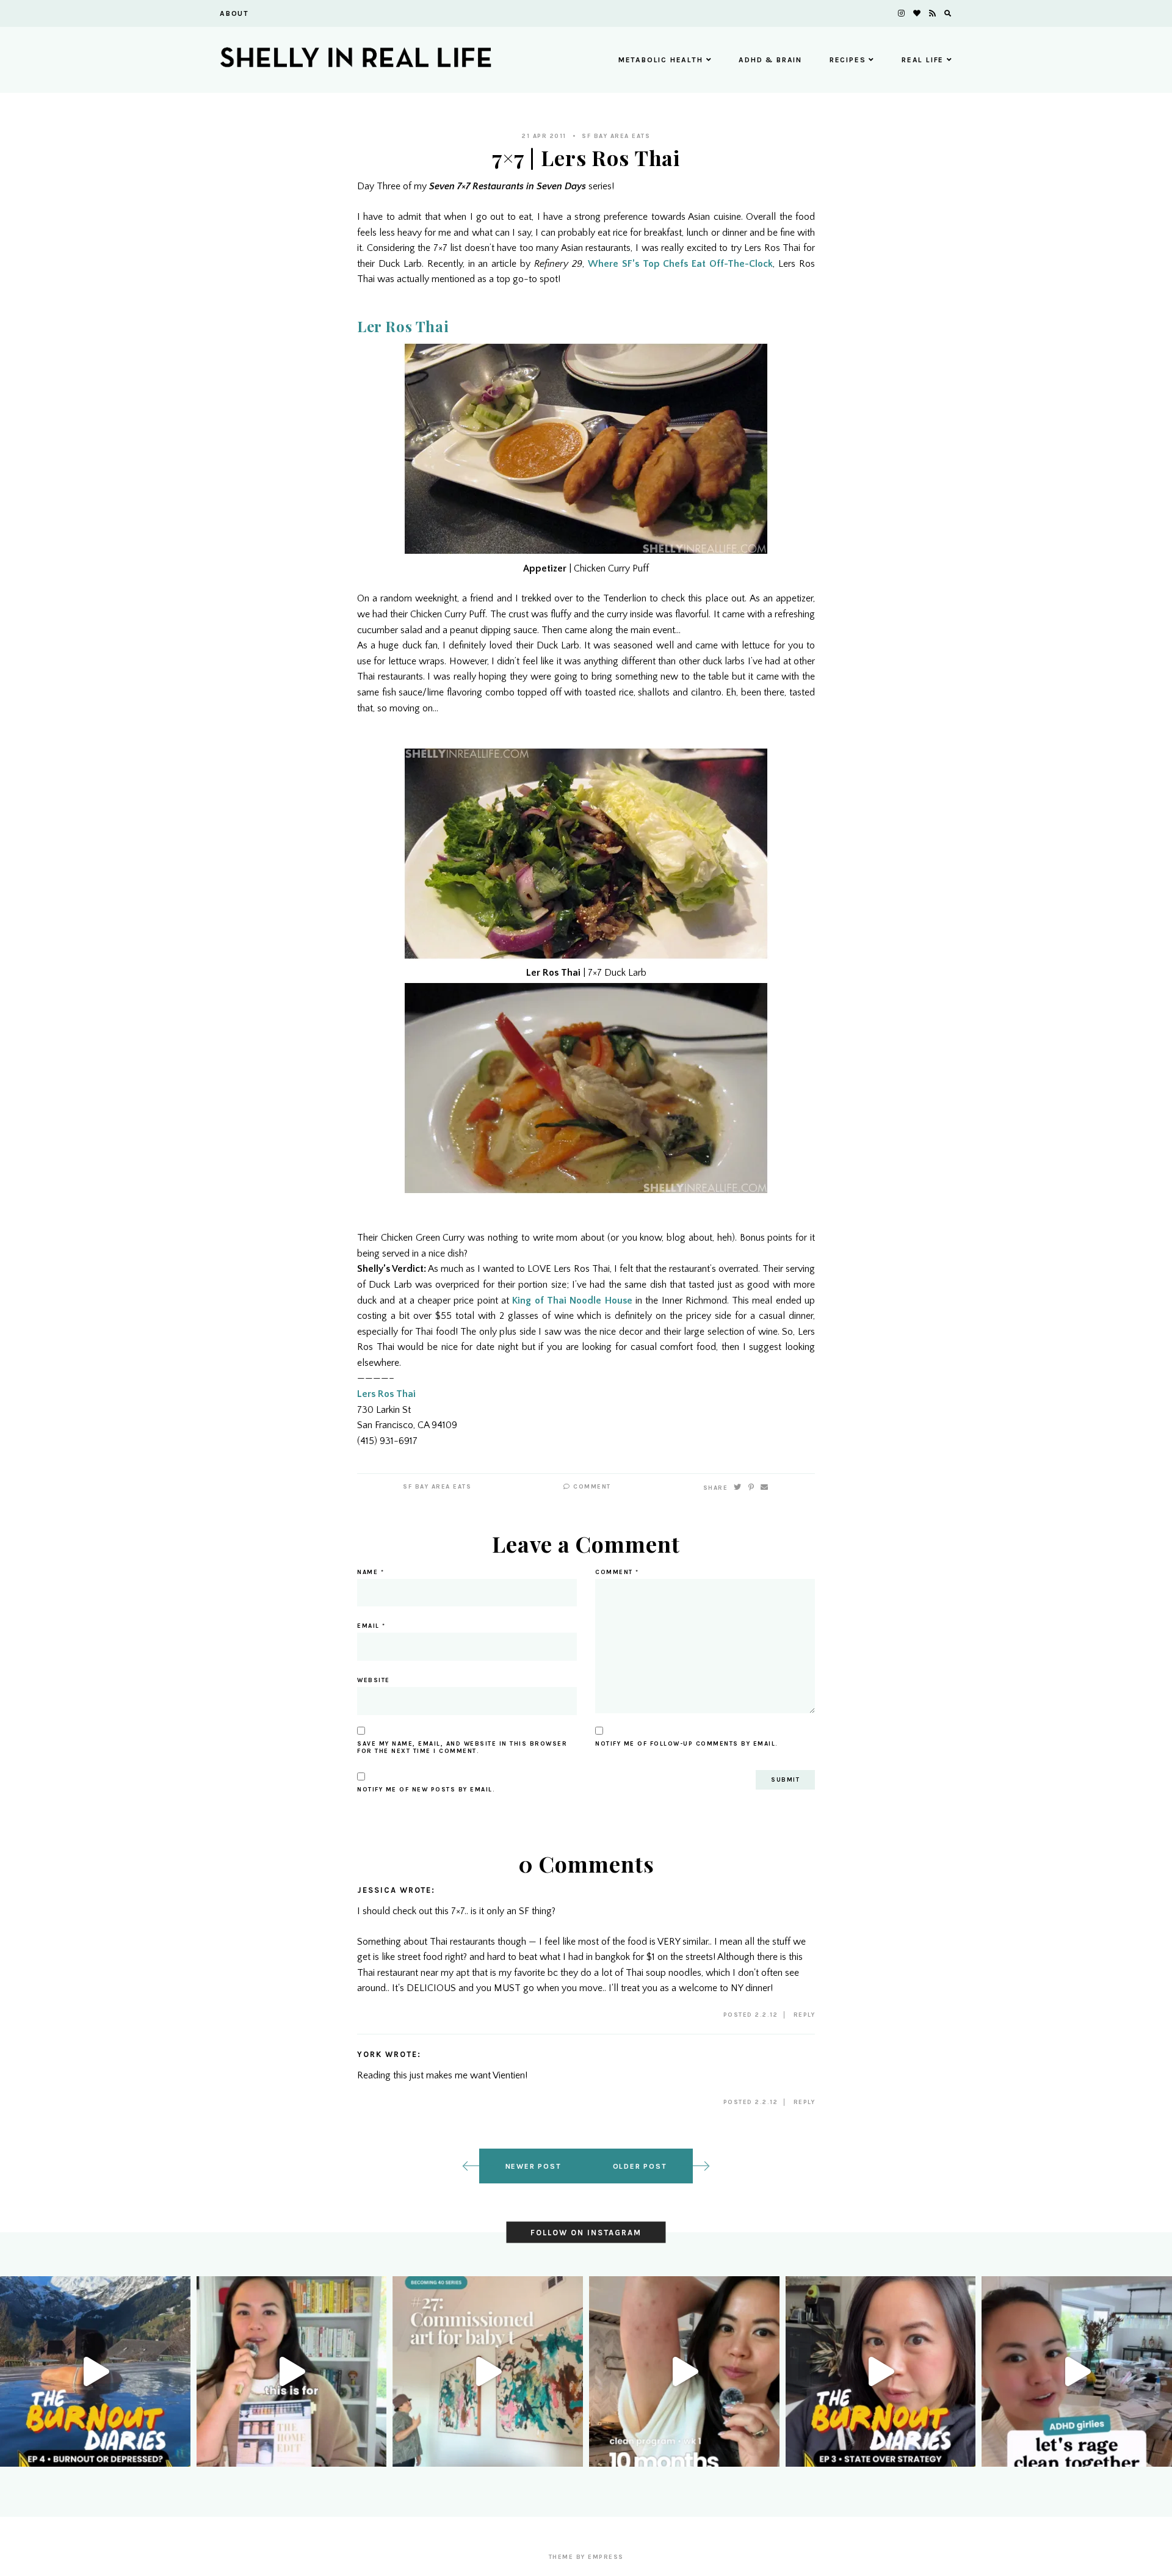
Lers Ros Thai (386, 1394)
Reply (805, 2015)
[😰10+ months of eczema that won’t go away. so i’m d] (684, 2371)
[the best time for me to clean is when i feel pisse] (1077, 2371)
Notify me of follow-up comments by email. (687, 1744)
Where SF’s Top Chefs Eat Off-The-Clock (680, 264)
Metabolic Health (661, 60)
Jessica (377, 1890)
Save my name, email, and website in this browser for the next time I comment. (462, 1747)
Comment (591, 1487)
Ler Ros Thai (403, 326)
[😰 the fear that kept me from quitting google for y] (881, 2371)
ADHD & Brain (770, 60)
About (234, 13)
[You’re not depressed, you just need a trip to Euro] (95, 2371)
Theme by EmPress (586, 2557)
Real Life (923, 60)
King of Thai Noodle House (572, 1301)
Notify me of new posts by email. (426, 1790)
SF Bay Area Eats (616, 136)
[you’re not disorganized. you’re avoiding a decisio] (292, 2371)
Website (374, 1680)
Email (371, 1626)
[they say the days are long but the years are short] (488, 2371)
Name (371, 1572)
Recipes (848, 60)
